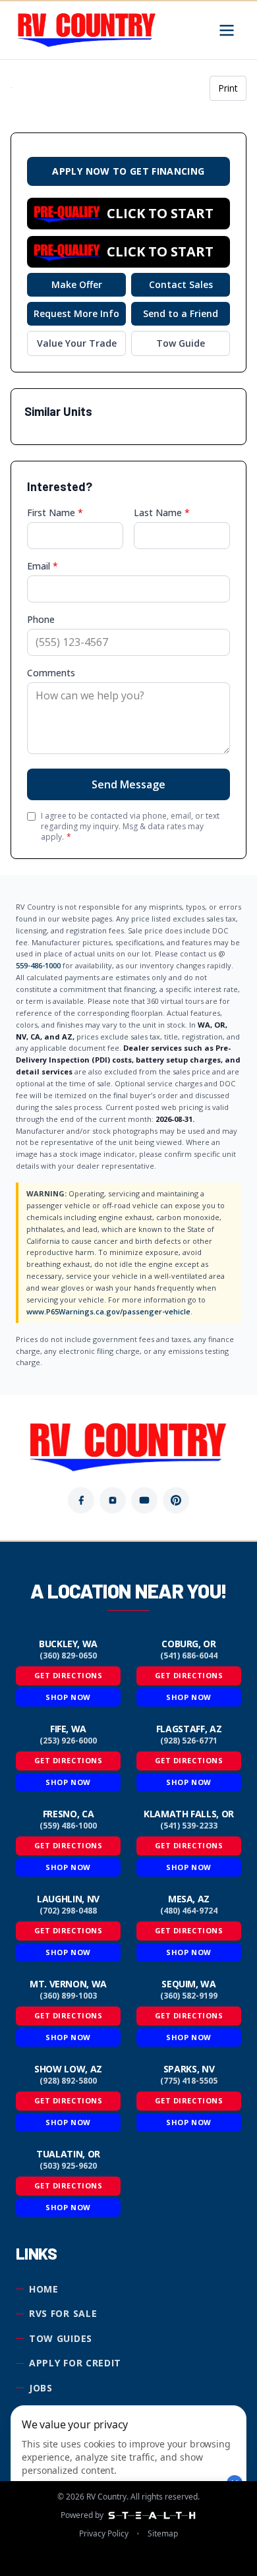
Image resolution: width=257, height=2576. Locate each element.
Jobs (41, 2388)
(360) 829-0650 (68, 1656)
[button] (128, 214)
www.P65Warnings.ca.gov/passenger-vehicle (108, 1311)
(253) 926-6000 (68, 1741)
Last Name (162, 512)
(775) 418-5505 (189, 2081)
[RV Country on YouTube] (144, 1500)
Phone (41, 619)
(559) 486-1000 (68, 1826)
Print (228, 88)
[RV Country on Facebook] (81, 1500)
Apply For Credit (75, 2363)
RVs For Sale (63, 2313)
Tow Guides (61, 2338)
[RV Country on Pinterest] (176, 1500)
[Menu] (227, 30)
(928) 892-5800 (68, 2081)
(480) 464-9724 (189, 1911)
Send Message (128, 784)
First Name (55, 512)
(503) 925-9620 (68, 2166)
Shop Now (68, 1697)
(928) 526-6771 (189, 1741)
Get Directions (69, 1675)
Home (44, 2289)
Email (43, 566)
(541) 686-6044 (189, 1656)
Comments (51, 673)
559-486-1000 (38, 965)
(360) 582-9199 (189, 1996)
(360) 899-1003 (68, 1996)
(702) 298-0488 (68, 1911)
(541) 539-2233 (189, 1826)
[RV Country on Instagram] (113, 1500)
